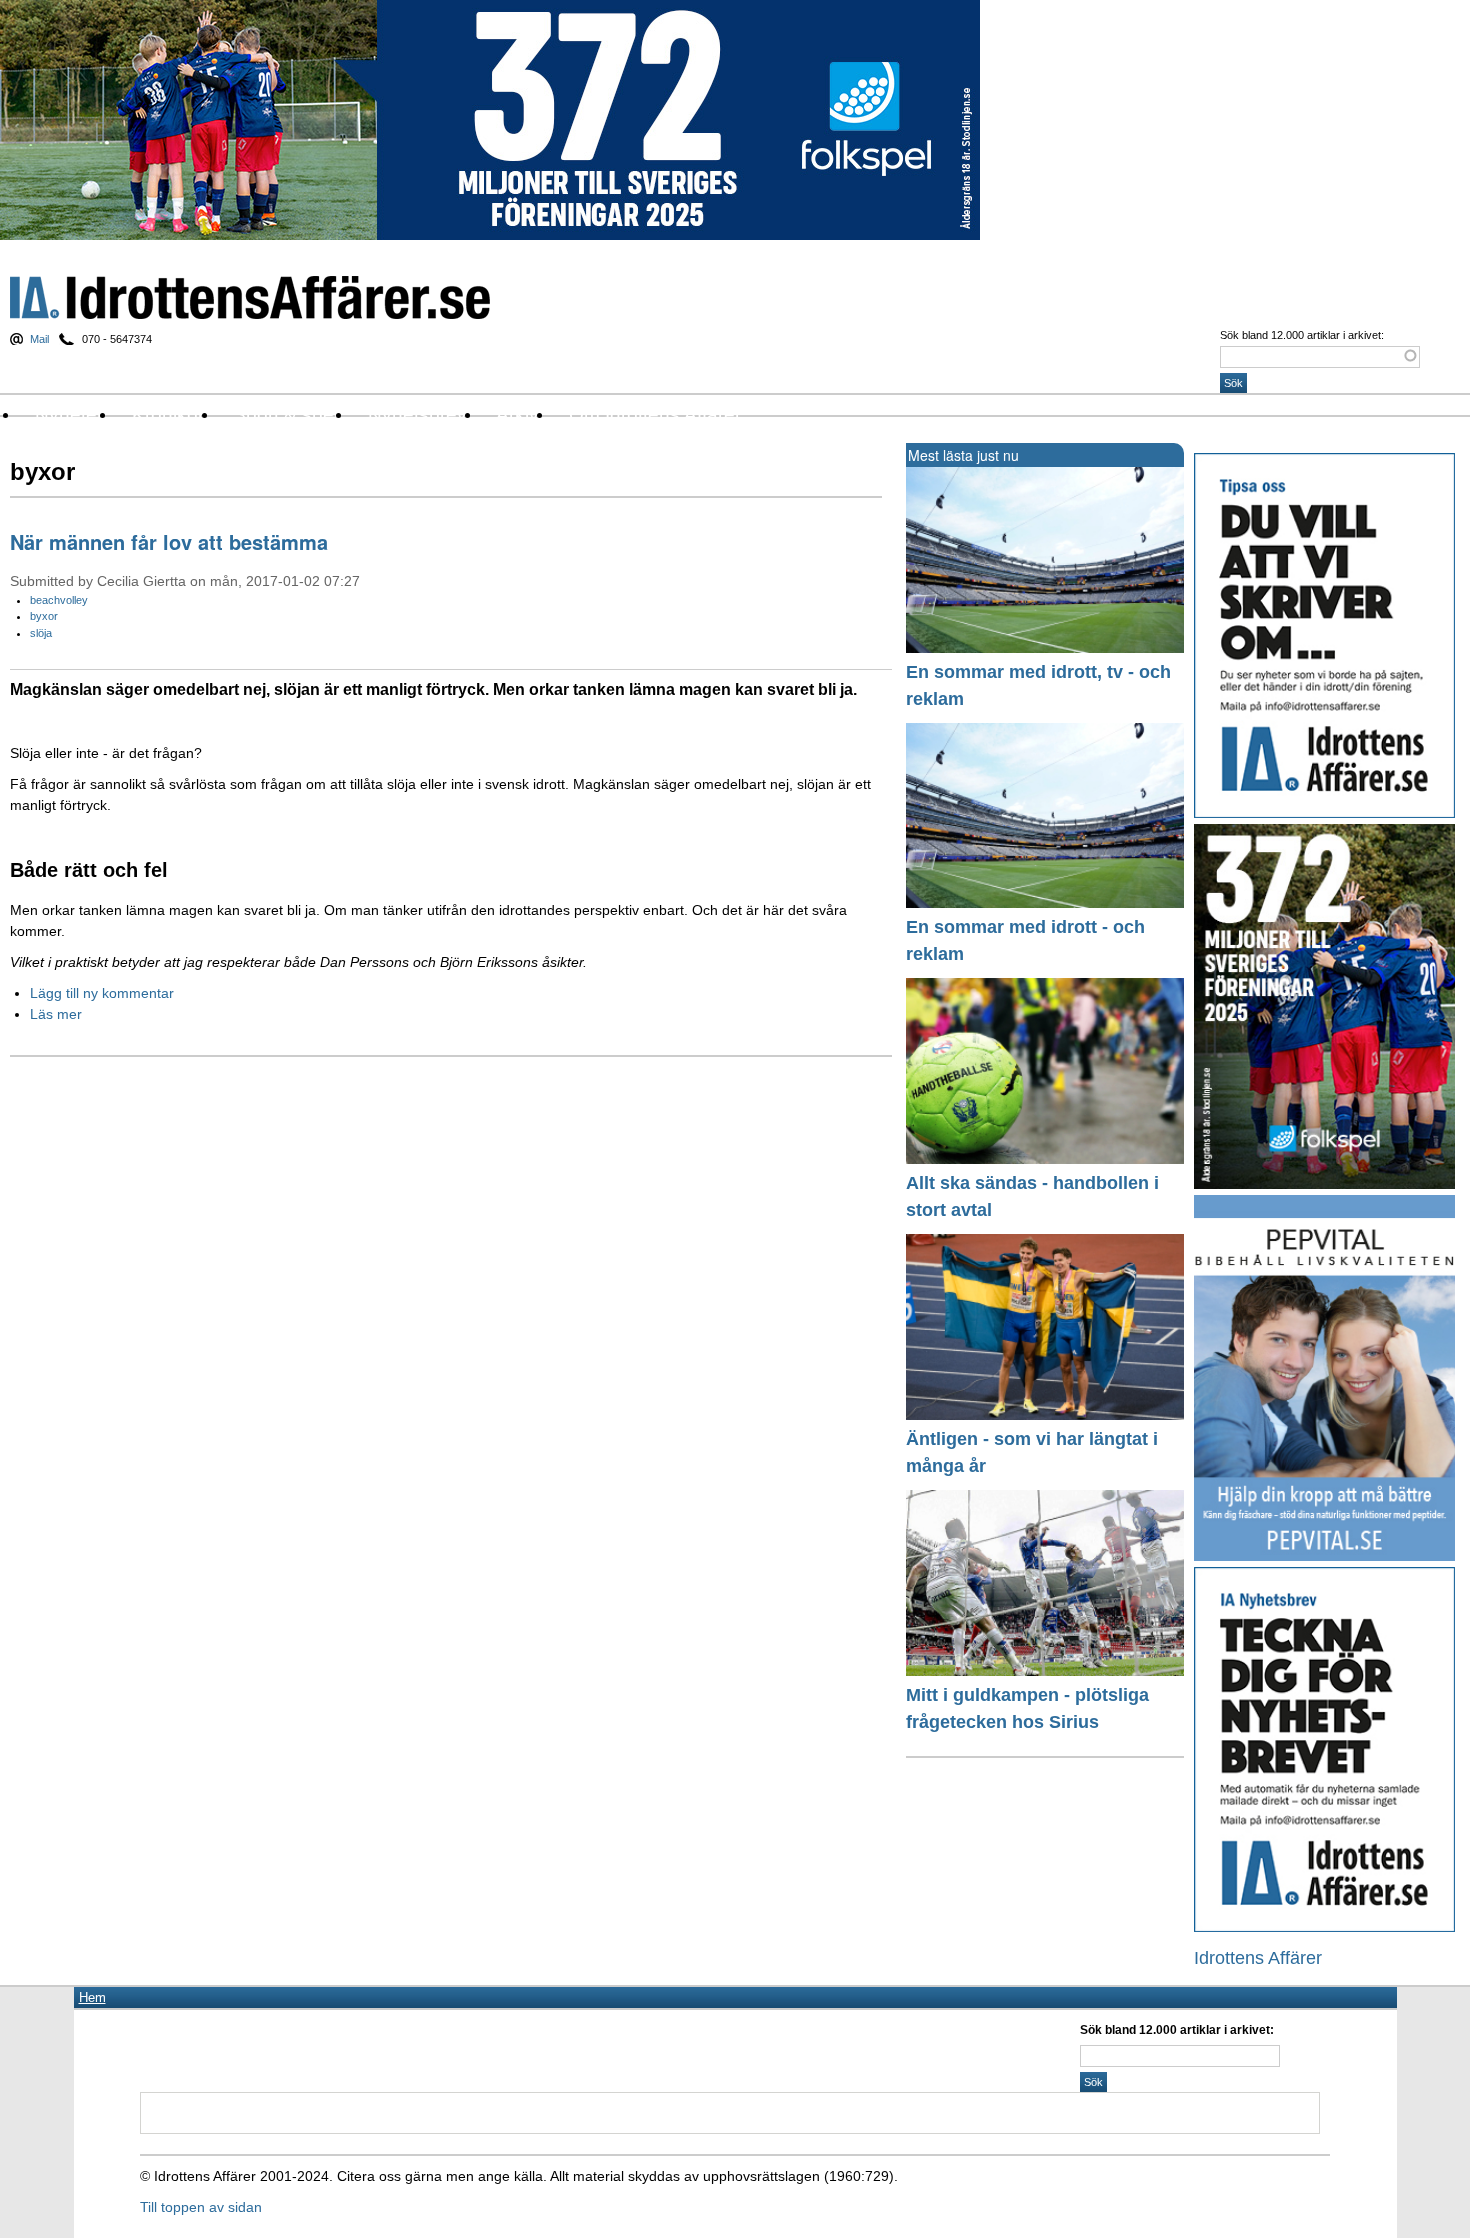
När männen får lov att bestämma (169, 541)
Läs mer (56, 1014)
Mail (39, 339)
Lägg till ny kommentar (102, 993)
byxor (44, 616)
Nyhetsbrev (417, 414)
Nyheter (69, 414)
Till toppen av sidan (201, 2207)
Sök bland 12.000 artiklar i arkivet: (1302, 335)
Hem (92, 1997)
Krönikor (168, 414)
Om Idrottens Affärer (655, 414)
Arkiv (517, 414)
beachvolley (59, 600)
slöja (41, 633)
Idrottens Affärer (250, 297)
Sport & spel (285, 414)
